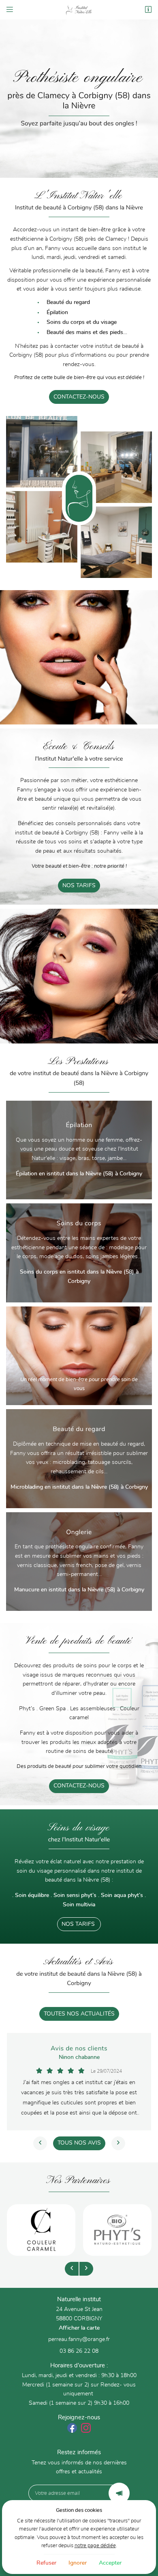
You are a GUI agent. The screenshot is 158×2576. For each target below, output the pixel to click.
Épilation (57, 313)
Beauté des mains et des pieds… (87, 332)
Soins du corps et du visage (82, 322)
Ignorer (78, 2563)
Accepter (110, 2563)
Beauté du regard (68, 302)
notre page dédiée (95, 2546)
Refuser (46, 2563)
